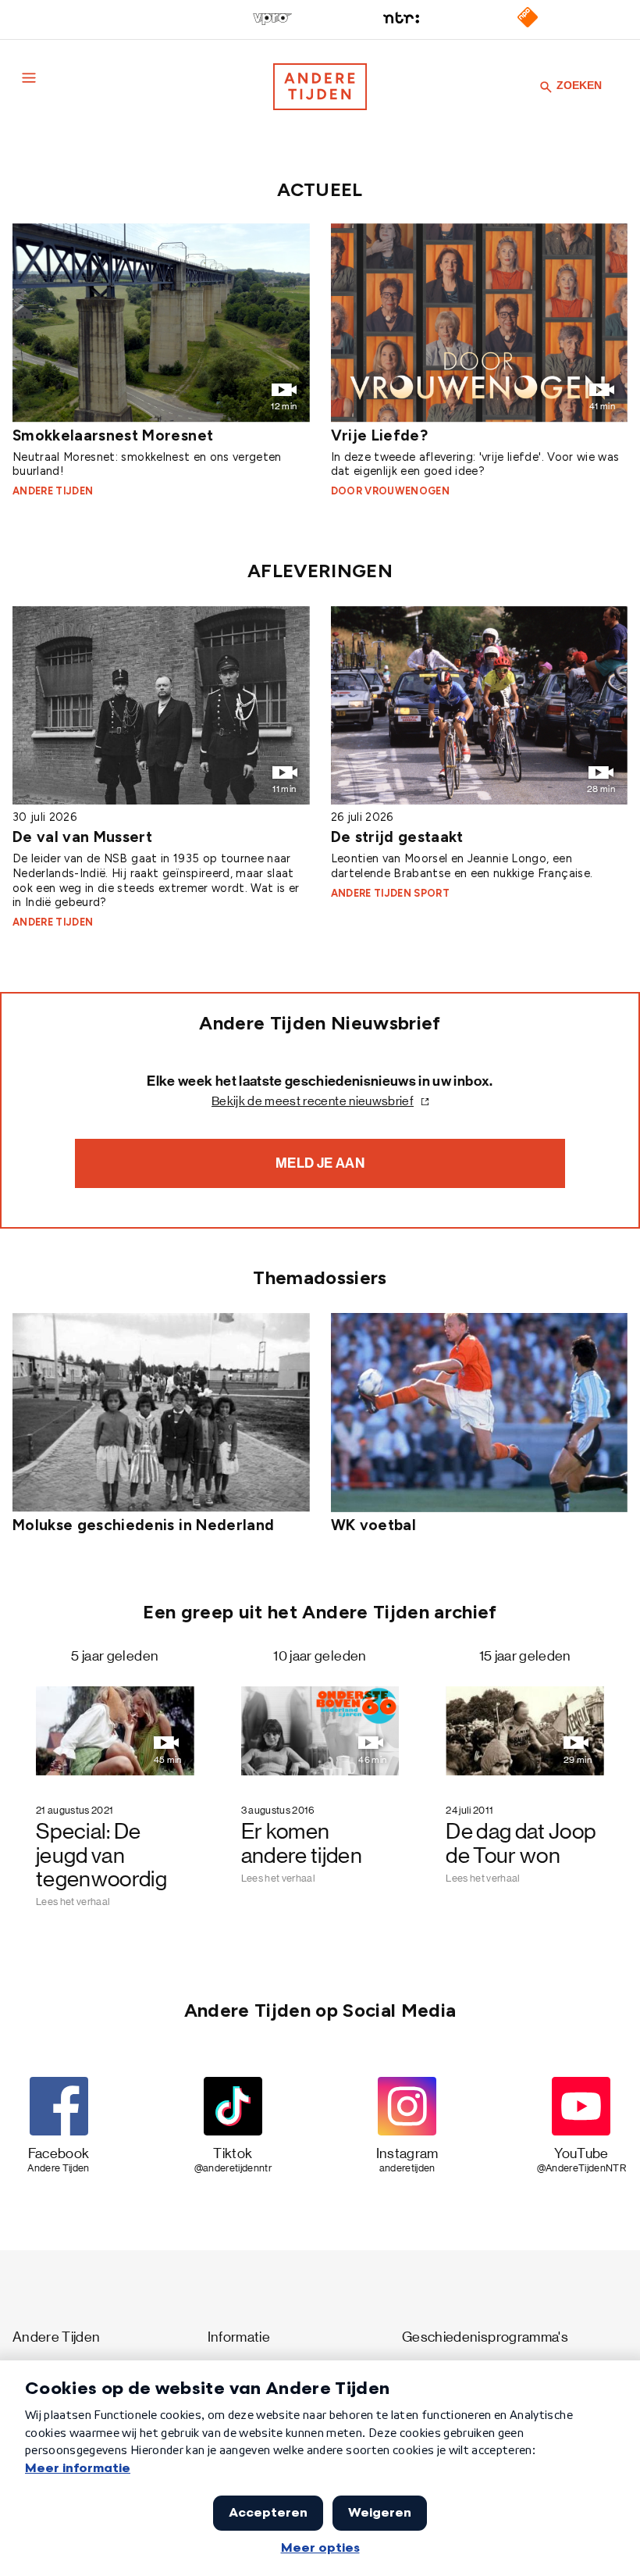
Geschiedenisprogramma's (485, 2337)
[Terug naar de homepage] (320, 87)
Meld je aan (320, 1163)
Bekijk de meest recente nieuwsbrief (313, 1101)
